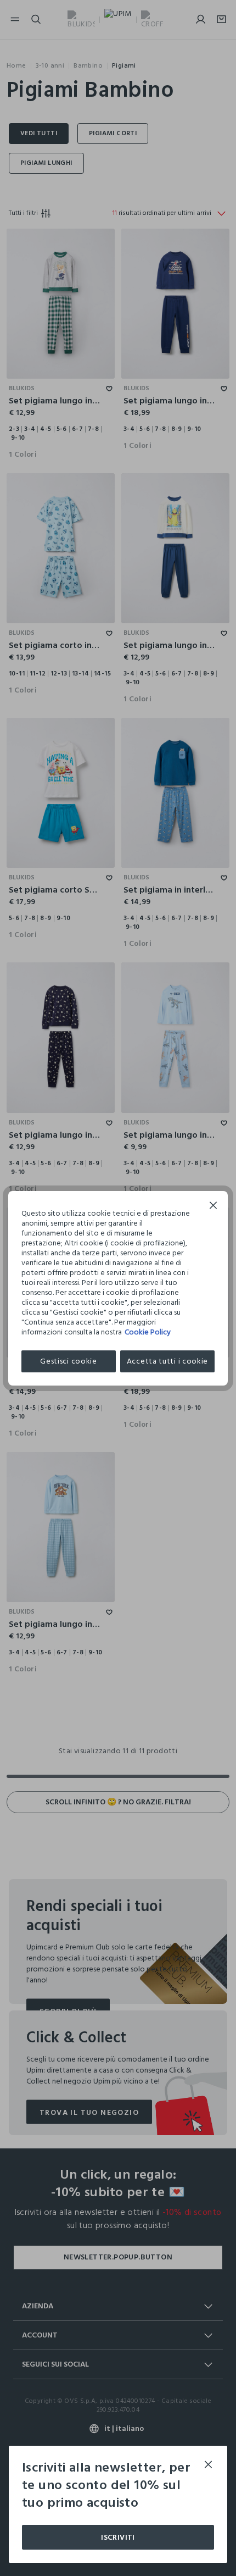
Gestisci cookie (69, 1361)
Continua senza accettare (213, 1207)
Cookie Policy (148, 1332)
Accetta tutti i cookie (167, 1361)
